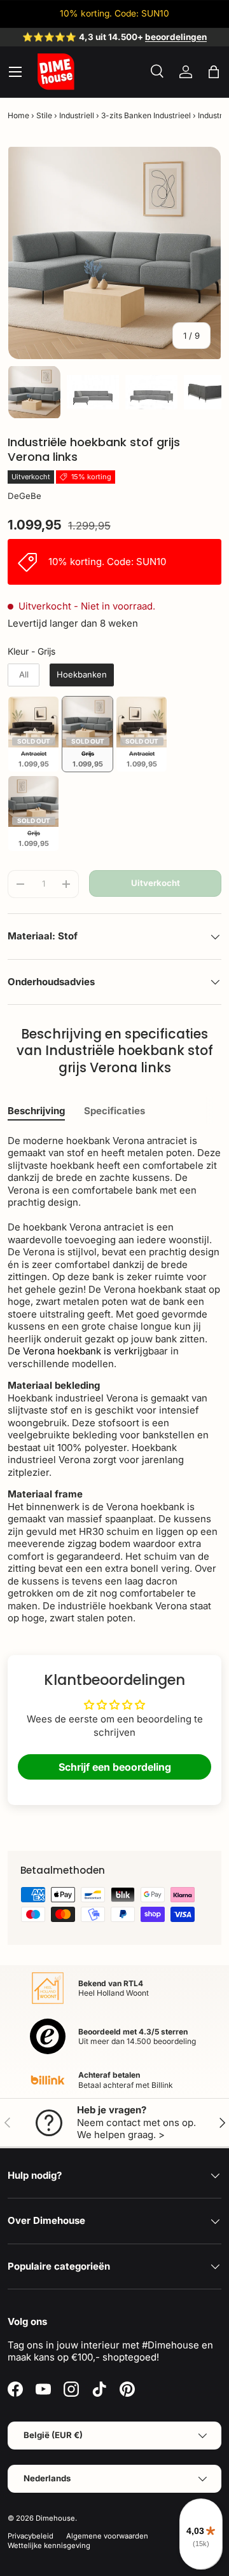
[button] (214, 72)
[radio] (24, 675)
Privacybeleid (31, 2536)
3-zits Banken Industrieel (146, 115)
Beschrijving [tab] (36, 1111)
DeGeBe (24, 496)
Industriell (77, 115)
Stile (44, 115)
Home (18, 115)
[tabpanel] (114, 1380)
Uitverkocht (156, 883)
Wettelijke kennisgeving (49, 2545)
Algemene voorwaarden (107, 2536)
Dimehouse (55, 2518)
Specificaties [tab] (114, 1111)
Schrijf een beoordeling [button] (115, 1767)
